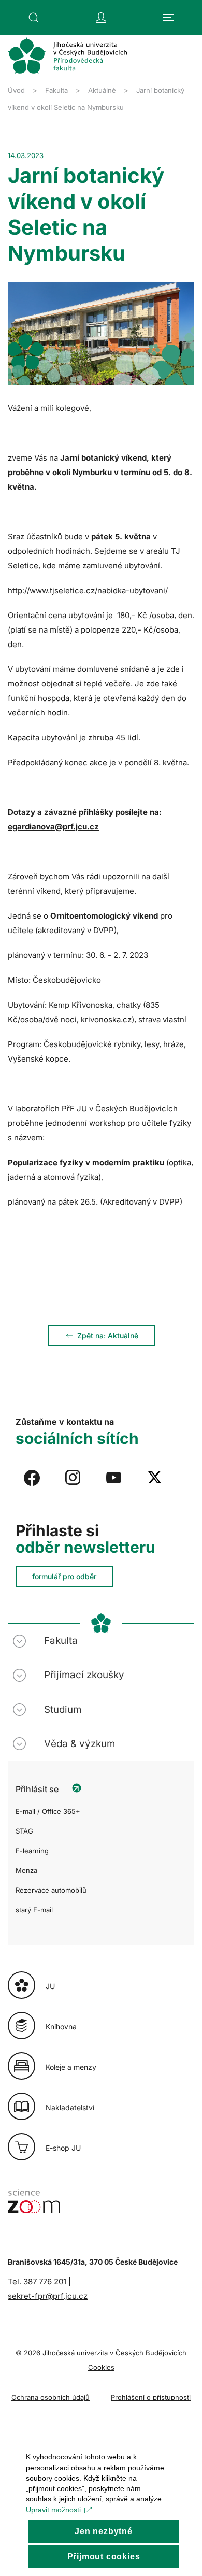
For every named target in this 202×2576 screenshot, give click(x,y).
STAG (24, 1831)
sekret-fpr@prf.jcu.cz (48, 2296)
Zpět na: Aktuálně (108, 1335)
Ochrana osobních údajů (51, 2397)
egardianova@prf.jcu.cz (53, 827)
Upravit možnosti (53, 2510)
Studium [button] (63, 1709)
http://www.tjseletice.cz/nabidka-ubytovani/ (88, 590)
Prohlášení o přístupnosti (151, 2397)
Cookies (101, 2367)
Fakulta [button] (61, 1641)
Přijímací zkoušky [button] (84, 1675)
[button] (34, 18)
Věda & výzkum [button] (80, 1744)
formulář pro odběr (64, 1576)
